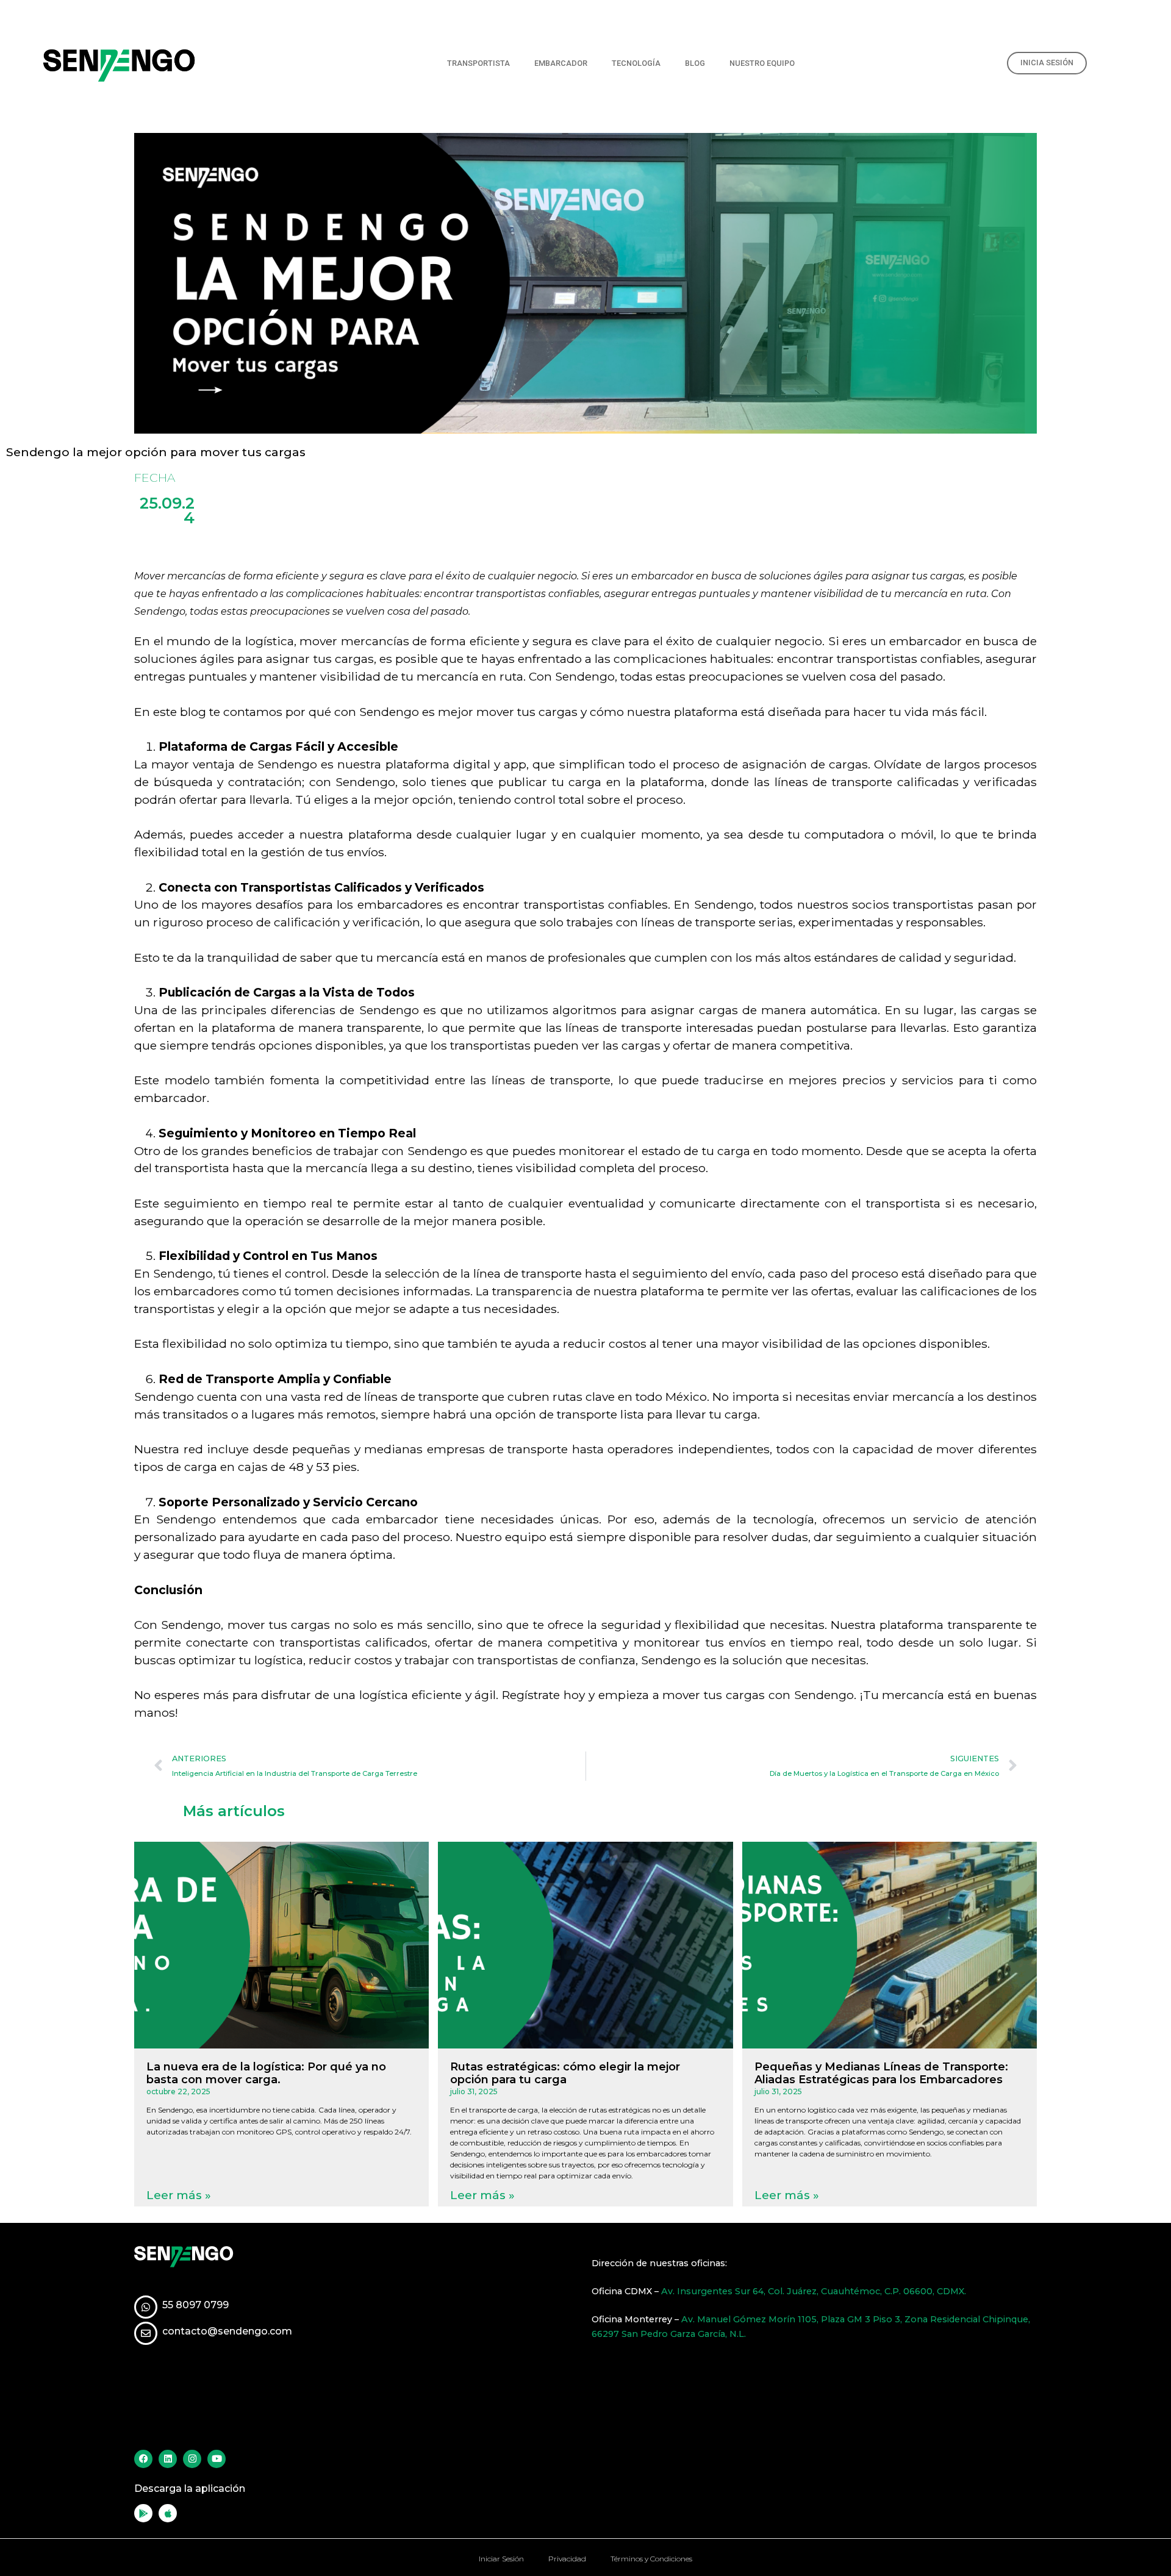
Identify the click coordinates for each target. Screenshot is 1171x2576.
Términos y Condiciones (651, 2559)
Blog (695, 63)
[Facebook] (143, 2459)
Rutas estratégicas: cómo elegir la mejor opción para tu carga (565, 2073)
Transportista (478, 63)
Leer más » (179, 2195)
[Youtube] (217, 2459)
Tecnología (636, 63)
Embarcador (561, 63)
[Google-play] (143, 2513)
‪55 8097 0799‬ (195, 2305)
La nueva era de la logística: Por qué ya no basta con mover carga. (266, 2073)
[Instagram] (192, 2459)
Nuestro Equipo (762, 63)
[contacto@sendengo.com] (146, 2333)
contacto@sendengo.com (227, 2331)
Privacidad (567, 2559)
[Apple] (168, 2513)
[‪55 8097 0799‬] (146, 2307)
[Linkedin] (168, 2459)
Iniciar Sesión (501, 2559)
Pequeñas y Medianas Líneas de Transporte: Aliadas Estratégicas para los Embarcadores (881, 2073)
